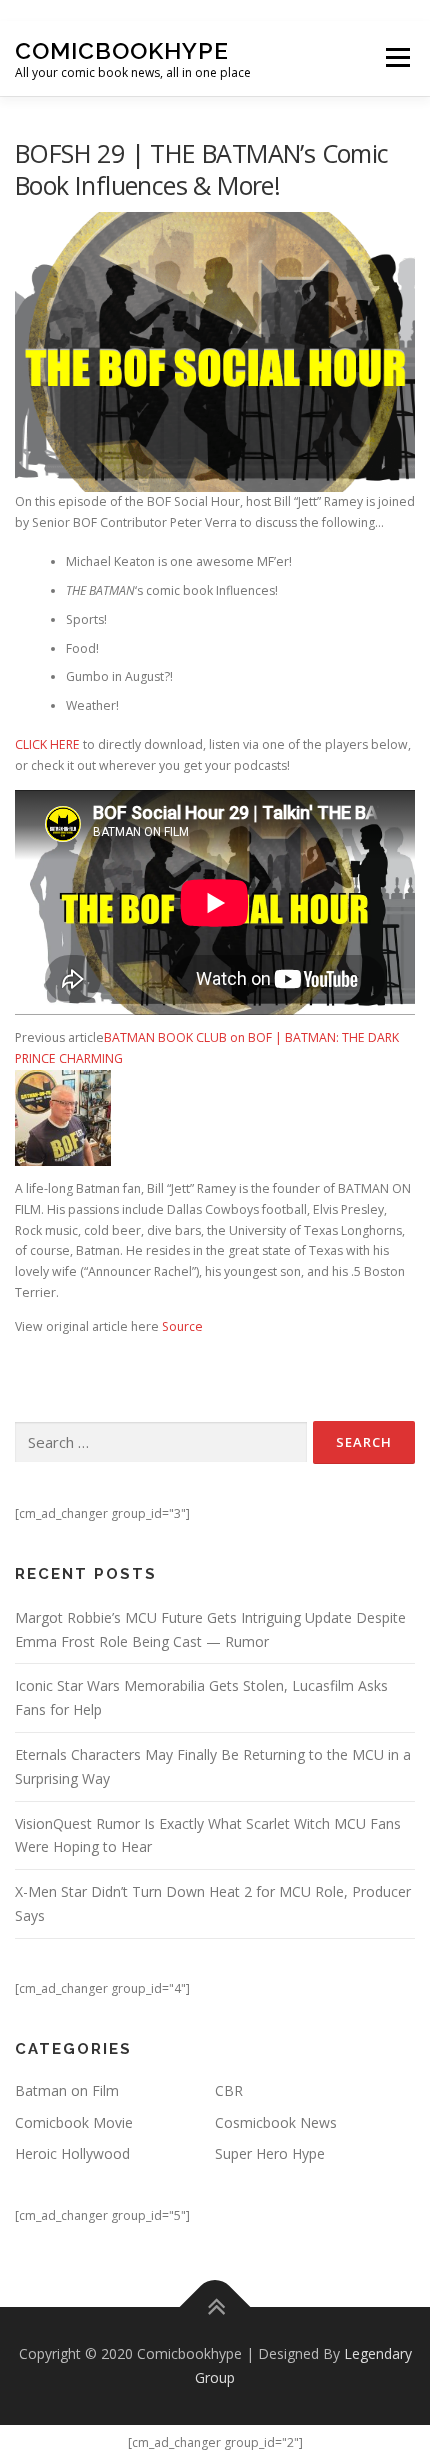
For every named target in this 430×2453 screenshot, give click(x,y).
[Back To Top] (215, 2307)
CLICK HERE (47, 744)
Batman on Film (67, 2090)
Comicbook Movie (74, 2122)
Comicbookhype (122, 50)
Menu (396, 58)
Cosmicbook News (276, 2122)
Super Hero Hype (270, 2153)
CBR (229, 2090)
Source (182, 1326)
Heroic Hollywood (72, 2153)
